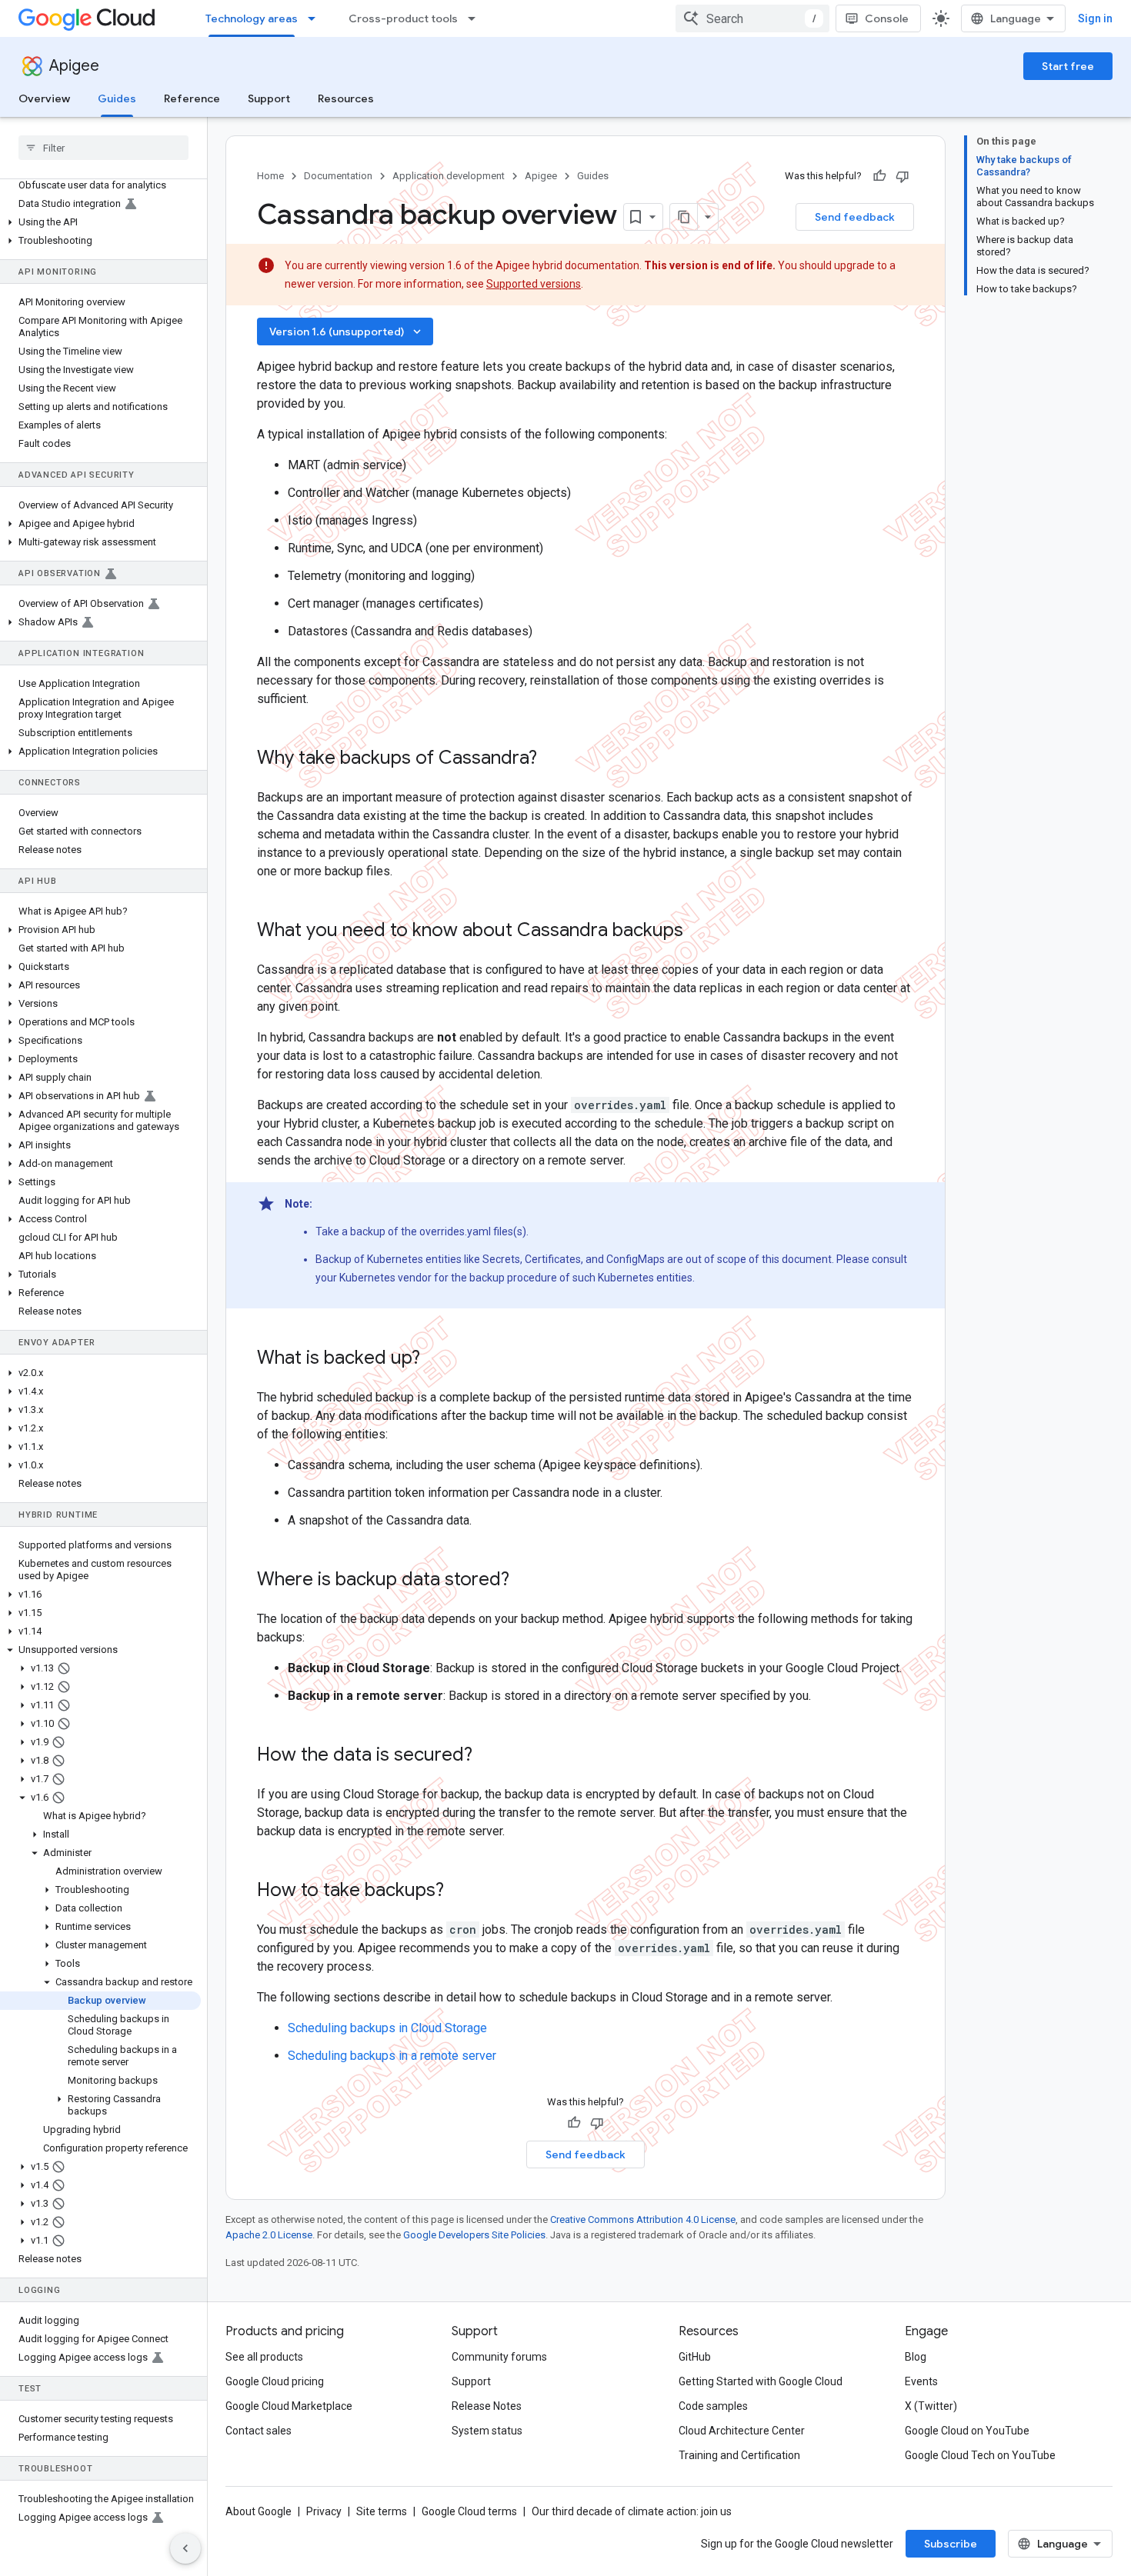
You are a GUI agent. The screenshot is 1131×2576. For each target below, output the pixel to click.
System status (487, 2431)
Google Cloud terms (469, 2511)
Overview (44, 98)
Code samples (713, 2406)
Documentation (338, 176)
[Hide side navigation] (185, 2548)
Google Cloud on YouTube (967, 2431)
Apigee (74, 66)
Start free (1068, 66)
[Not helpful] (902, 176)
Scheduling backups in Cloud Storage (387, 2028)
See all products (264, 2357)
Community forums (499, 2357)
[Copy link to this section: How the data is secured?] (488, 1756)
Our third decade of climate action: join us (632, 2511)
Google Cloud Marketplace (289, 2406)
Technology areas (252, 18)
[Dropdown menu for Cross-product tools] (476, 18)
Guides (117, 98)
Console (887, 18)
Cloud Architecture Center (742, 2431)
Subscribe (951, 2544)
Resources (346, 98)
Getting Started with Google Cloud (761, 2381)
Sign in (1095, 18)
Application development (449, 176)
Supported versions (534, 284)
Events (921, 2381)
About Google (259, 2511)
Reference (192, 98)
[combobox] (752, 18)
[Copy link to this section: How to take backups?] (459, 1891)
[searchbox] (103, 148)
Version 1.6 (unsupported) (347, 332)
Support (269, 98)
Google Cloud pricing (275, 2381)
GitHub (695, 2357)
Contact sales (259, 2431)
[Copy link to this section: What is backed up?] (435, 1359)
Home (270, 176)
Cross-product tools (403, 18)
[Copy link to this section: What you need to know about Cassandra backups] (699, 931)
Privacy (324, 2511)
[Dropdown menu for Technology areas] (316, 18)
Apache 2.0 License (269, 2235)
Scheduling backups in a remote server (392, 2056)
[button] (100, 222)
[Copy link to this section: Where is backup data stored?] (525, 1581)
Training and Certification (739, 2455)
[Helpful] (879, 176)
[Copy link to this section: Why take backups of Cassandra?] (552, 759)
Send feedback (855, 217)
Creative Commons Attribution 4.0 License (643, 2219)
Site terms (382, 2511)
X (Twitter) (931, 2406)
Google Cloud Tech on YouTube (980, 2455)
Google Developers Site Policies (474, 2235)
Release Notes (487, 2406)
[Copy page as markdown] (684, 217)
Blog (916, 2357)
